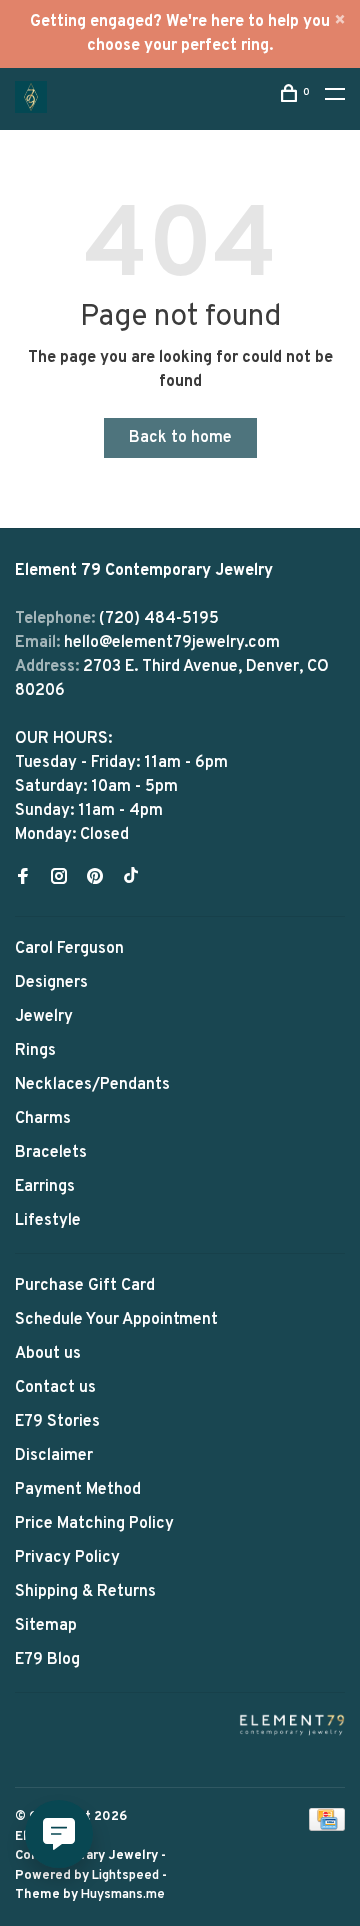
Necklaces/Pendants (92, 1085)
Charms (43, 1119)
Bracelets (51, 1153)
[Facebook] (23, 879)
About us (48, 1354)
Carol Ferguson (69, 949)
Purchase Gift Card (85, 1286)
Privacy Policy (67, 1558)
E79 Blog (47, 1660)
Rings (35, 1051)
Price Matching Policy (94, 1524)
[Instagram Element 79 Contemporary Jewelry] (59, 879)
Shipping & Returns (85, 1592)
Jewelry (44, 1017)
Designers (51, 983)
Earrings (45, 1187)
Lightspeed (125, 1876)
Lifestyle (48, 1221)
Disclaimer (54, 1456)
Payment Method (78, 1490)
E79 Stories (57, 1422)
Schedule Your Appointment (116, 1320)
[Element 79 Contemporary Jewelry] (292, 1724)
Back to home (180, 438)
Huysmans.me (123, 1895)
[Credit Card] (327, 1827)
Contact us (55, 1388)
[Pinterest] (95, 879)
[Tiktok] (131, 879)
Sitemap (46, 1626)
